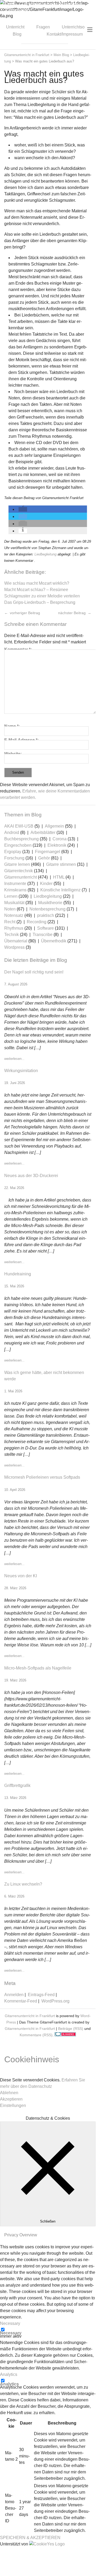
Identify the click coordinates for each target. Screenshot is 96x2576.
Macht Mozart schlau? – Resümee (36, 590)
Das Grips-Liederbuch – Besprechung (40, 602)
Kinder (46, 884)
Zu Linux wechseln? (23, 1884)
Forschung (14, 858)
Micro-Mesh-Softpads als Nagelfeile (38, 1668)
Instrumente (15, 884)
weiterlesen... (14, 1059)
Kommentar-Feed (21, 2001)
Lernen (11, 896)
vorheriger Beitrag (24, 613)
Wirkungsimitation (21, 1071)
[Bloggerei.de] (65, 2035)
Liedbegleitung (45, 554)
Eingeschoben (18, 845)
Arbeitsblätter (43, 832)
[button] (23, 509)
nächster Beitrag (72, 613)
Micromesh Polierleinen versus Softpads (42, 1477)
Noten (10, 909)
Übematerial (16, 941)
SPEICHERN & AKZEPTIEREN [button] (30, 2538)
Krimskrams (15, 890)
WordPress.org (55, 2001)
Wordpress (14, 947)
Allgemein (54, 826)
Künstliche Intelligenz (60, 890)
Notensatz (14, 915)
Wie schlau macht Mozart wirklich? (37, 583)
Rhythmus (14, 928)
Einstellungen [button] (13, 2105)
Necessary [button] (10, 2323)
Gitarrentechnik (19, 871)
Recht (10, 922)
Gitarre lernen (17, 864)
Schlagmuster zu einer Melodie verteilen (42, 596)
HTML (59, 877)
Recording (37, 922)
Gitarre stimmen (61, 864)
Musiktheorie (50, 903)
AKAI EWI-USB (19, 826)
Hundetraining (18, 1274)
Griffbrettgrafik (17, 1786)
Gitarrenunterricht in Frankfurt (30, 2016)
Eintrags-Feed (41, 1995)
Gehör (44, 858)
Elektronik (57, 845)
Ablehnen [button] (9, 2093)
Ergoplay (13, 852)
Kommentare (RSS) (36, 2035)
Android (12, 832)
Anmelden (14, 1995)
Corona (60, 839)
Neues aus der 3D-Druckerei (31, 1176)
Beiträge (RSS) (71, 2029)
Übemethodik (54, 941)
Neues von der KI (21, 1576)
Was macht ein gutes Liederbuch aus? (44, 77)
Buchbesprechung (21, 839)
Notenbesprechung (47, 909)
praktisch (46, 915)
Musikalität (14, 903)
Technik (12, 935)
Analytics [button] (9, 2374)
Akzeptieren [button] (11, 2099)
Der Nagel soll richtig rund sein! (34, 972)
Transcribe (43, 935)
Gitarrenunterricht (21, 877)
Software (45, 928)
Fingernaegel (48, 852)
